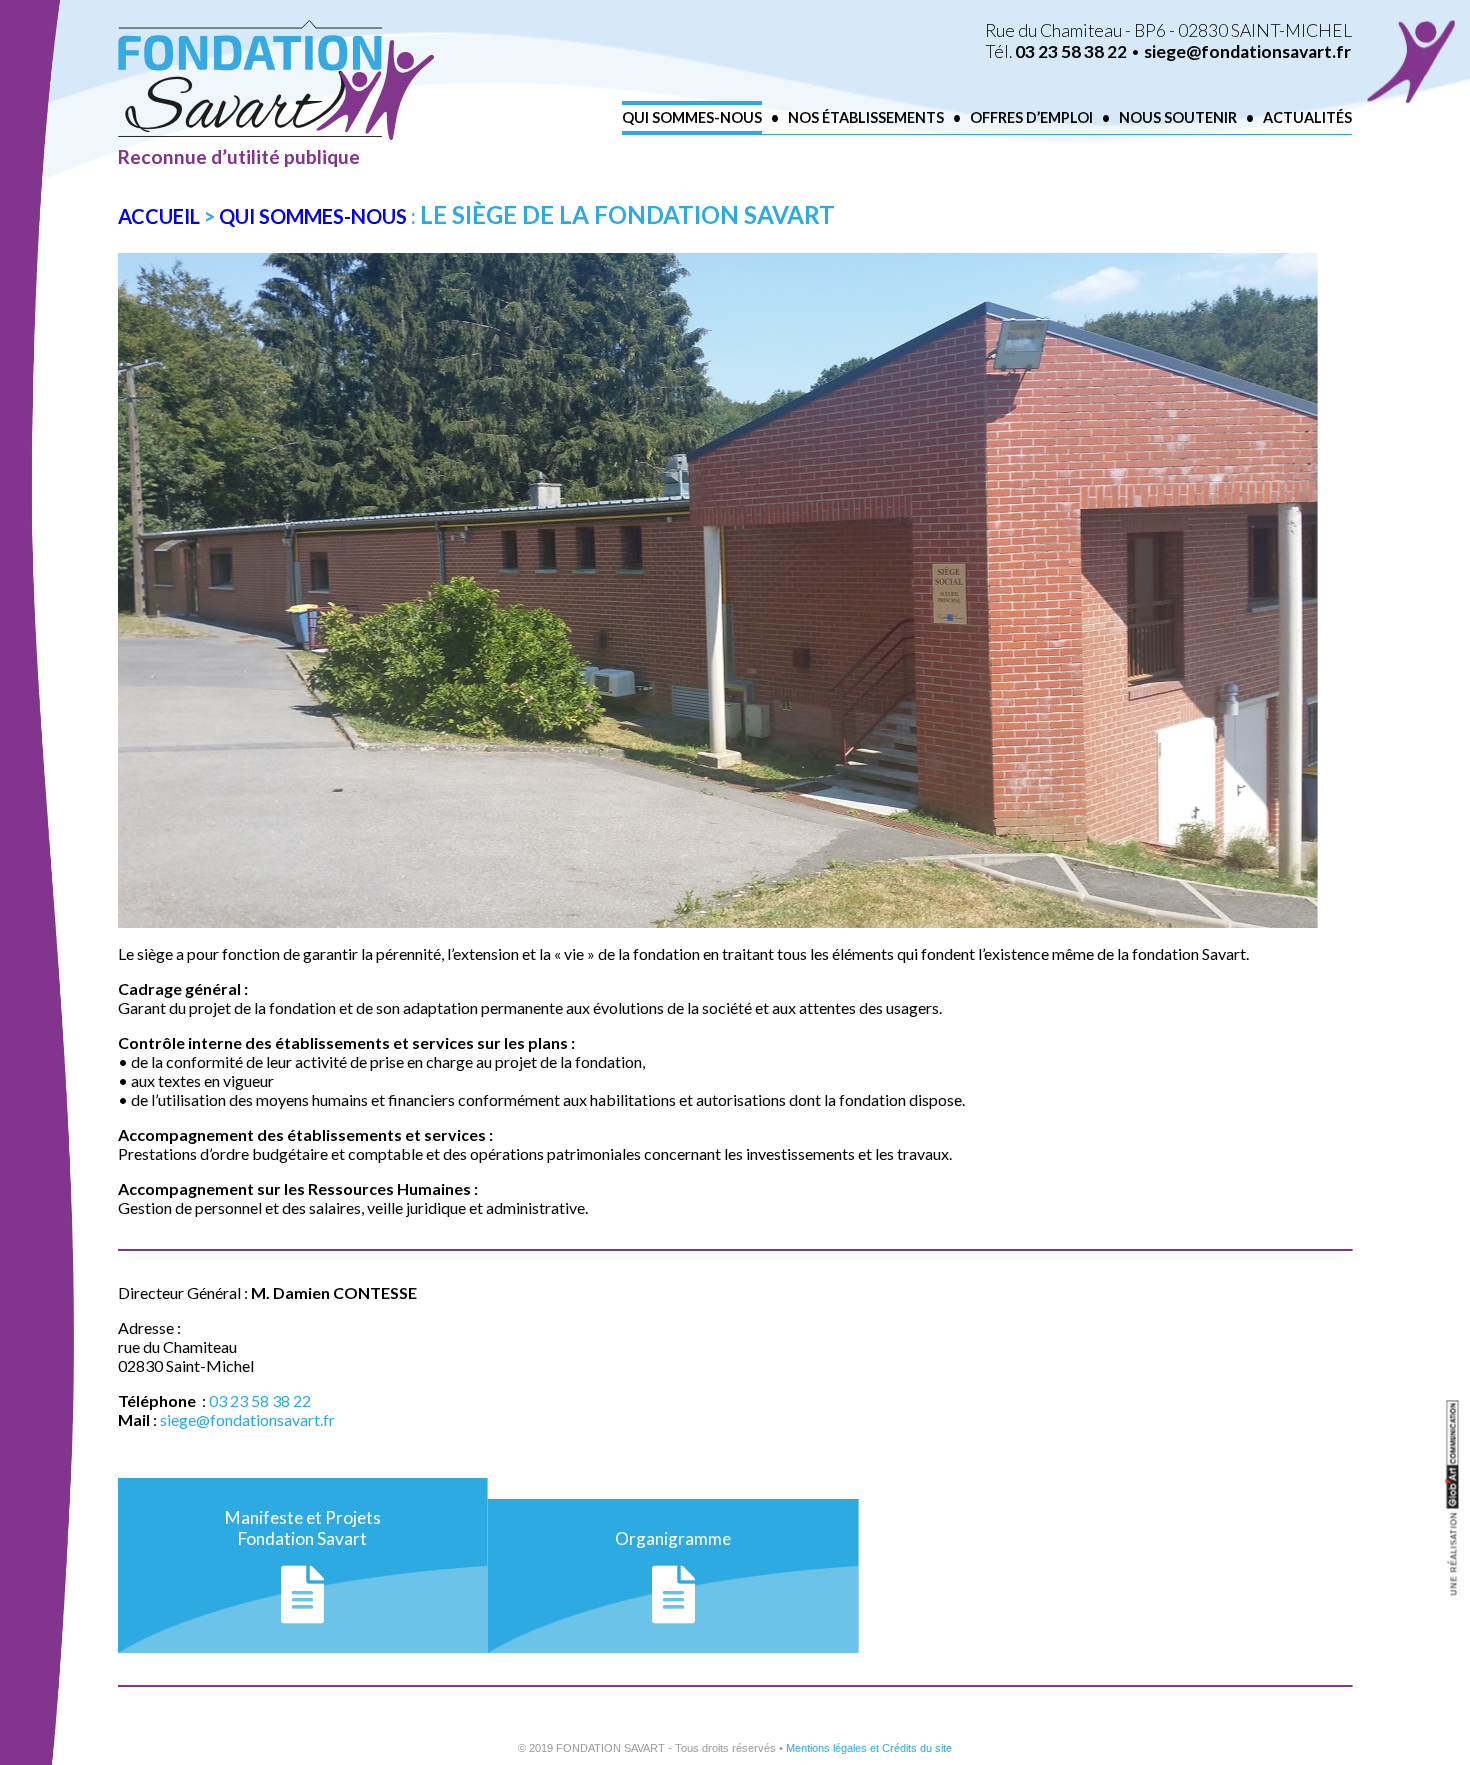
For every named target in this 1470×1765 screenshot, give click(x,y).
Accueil (159, 216)
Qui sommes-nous (692, 117)
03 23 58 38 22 (1071, 51)
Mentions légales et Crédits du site (869, 1748)
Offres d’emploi (1031, 117)
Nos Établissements (866, 117)
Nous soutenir (1178, 117)
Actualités (1307, 117)
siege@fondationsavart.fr (1247, 51)
